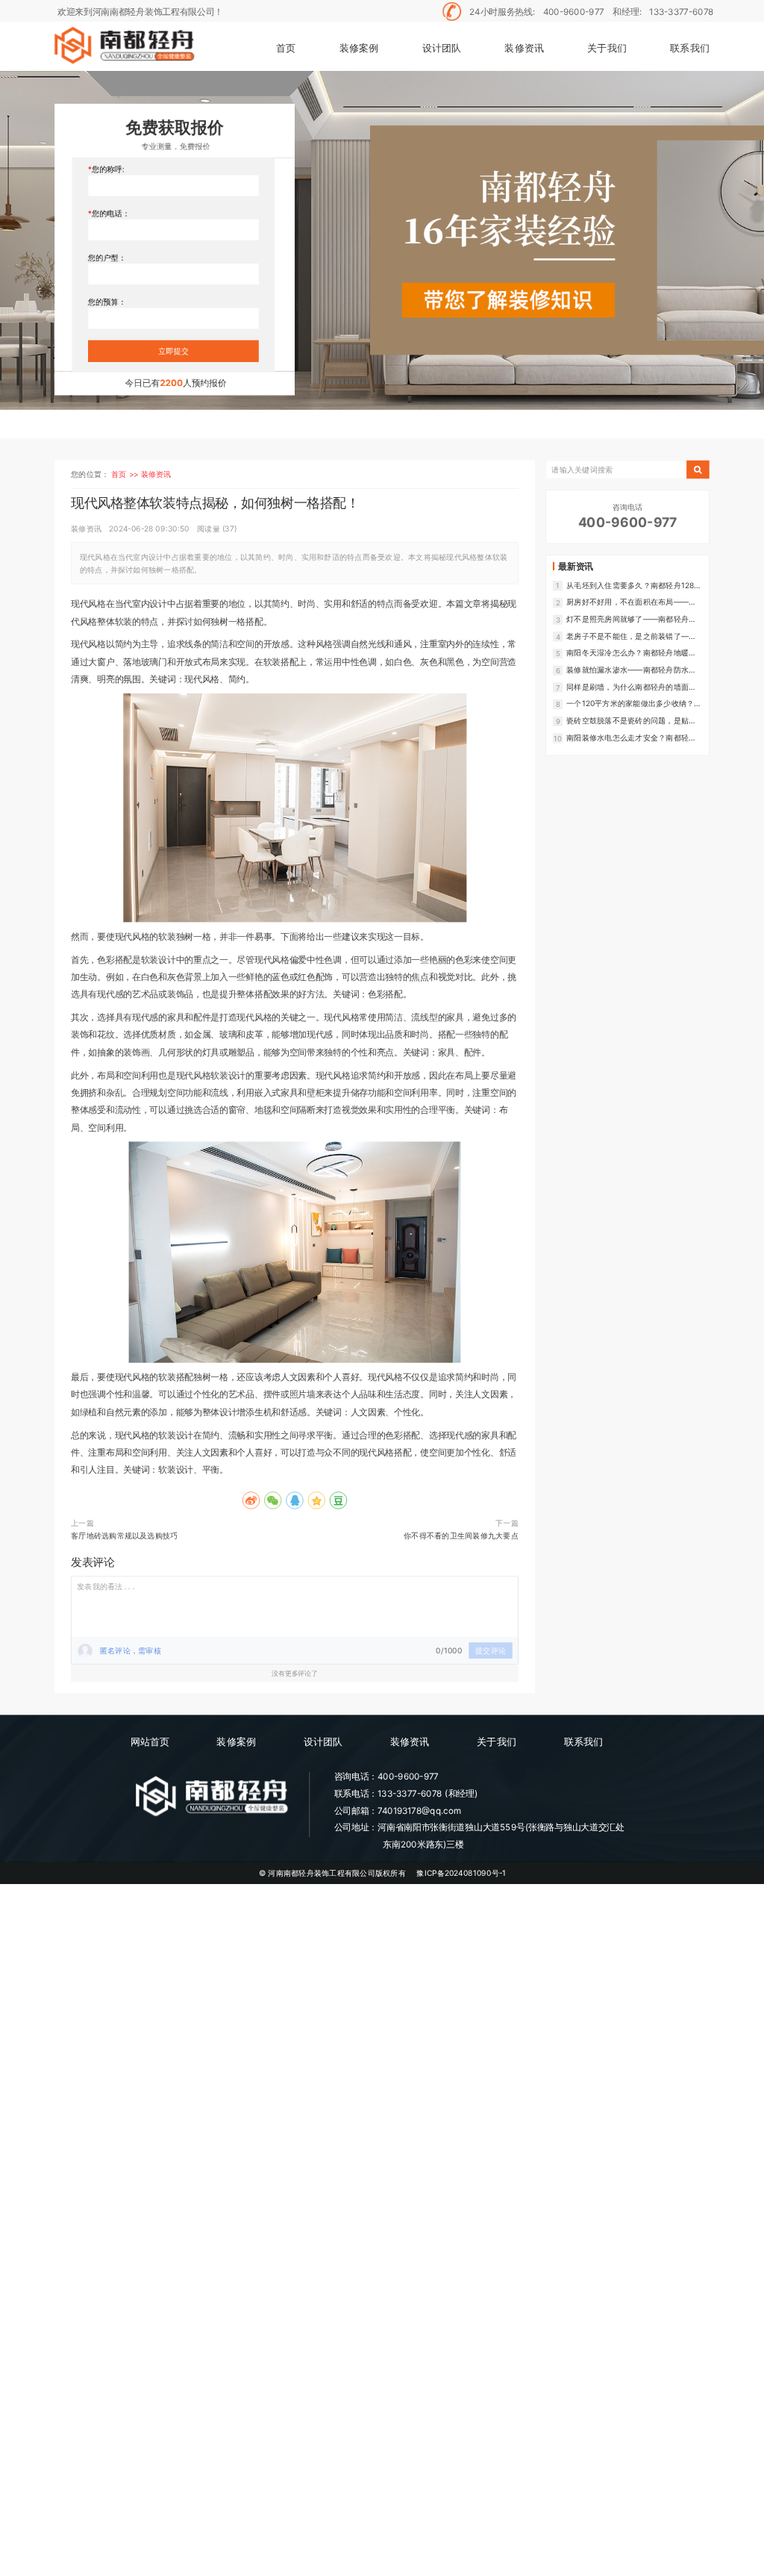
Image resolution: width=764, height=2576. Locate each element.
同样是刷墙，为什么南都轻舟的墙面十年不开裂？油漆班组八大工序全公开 (631, 687)
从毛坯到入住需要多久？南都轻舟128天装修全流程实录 (634, 586)
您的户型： (107, 258)
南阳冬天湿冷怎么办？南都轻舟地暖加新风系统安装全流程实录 (631, 653)
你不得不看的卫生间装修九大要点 (461, 1535)
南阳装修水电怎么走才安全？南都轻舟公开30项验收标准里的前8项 (631, 738)
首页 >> (126, 474)
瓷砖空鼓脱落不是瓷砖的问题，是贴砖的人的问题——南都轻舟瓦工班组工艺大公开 (631, 721)
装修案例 (359, 47)
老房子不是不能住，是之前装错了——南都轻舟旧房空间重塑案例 (631, 636)
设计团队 (442, 47)
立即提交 (173, 351)
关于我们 (607, 47)
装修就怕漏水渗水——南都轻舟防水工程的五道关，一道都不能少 (631, 670)
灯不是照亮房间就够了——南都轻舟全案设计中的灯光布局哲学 (631, 619)
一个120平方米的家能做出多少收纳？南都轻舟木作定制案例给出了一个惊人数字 (634, 704)
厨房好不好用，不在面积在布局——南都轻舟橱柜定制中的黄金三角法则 (631, 602)
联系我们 (690, 47)
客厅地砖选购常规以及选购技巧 (124, 1535)
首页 (286, 47)
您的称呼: (108, 169)
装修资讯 (524, 47)
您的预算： (107, 302)
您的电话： (111, 213)
